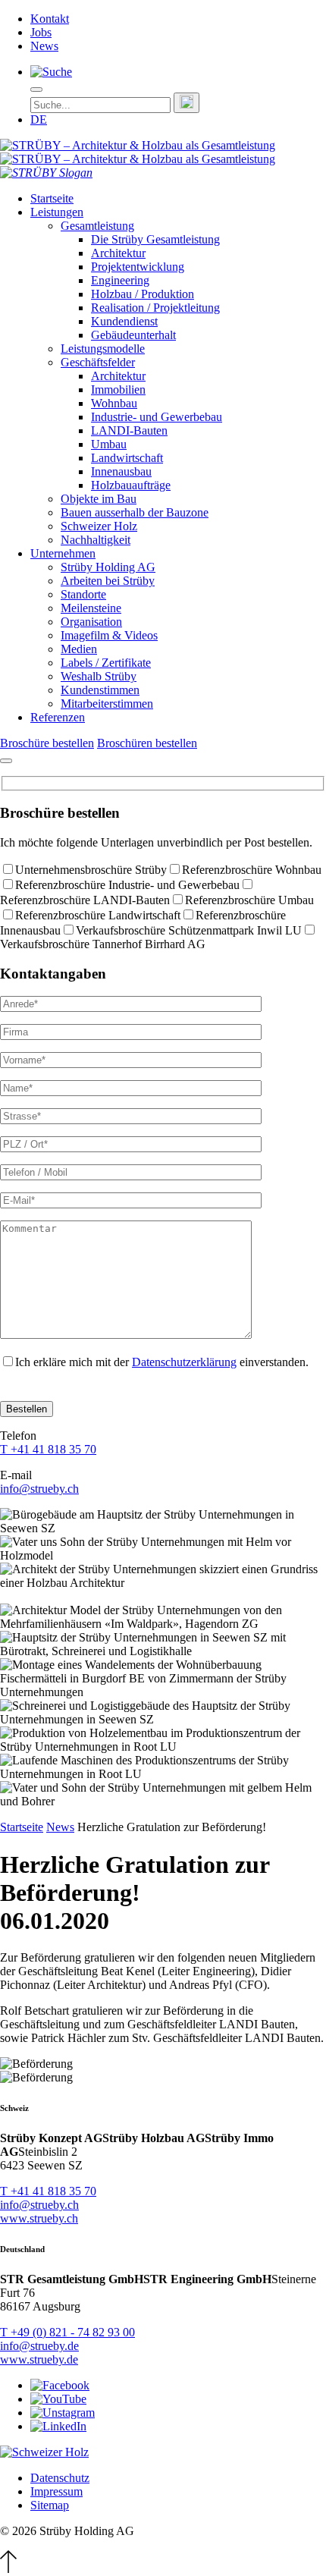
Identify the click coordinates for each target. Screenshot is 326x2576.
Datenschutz (60, 2478)
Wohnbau (114, 403)
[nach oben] (8, 2569)
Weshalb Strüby (99, 676)
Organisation (91, 622)
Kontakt (50, 19)
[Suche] (51, 72)
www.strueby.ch (39, 2218)
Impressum (56, 2491)
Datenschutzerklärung (184, 1362)
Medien (79, 649)
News (44, 46)
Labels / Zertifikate (106, 663)
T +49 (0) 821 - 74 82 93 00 (67, 2332)
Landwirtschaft (127, 458)
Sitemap (50, 2505)
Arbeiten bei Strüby (108, 581)
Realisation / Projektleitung (155, 308)
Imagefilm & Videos (109, 635)
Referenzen (58, 717)
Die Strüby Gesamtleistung (155, 239)
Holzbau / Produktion (143, 294)
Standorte (83, 594)
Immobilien (118, 390)
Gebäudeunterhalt (133, 335)
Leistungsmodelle (103, 349)
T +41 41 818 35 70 (48, 1449)
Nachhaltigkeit (96, 540)
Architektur (118, 253)
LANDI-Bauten (129, 430)
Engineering (120, 280)
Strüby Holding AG (108, 567)
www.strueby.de (39, 2359)
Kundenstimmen (100, 690)
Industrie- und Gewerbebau (157, 417)
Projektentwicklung (138, 267)
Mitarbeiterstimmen (107, 704)
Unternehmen (63, 553)
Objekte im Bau (99, 499)
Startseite (52, 198)
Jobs (41, 32)
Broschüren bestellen (147, 743)
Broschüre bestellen (47, 743)
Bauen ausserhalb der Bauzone (135, 512)
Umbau (109, 444)
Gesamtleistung (97, 226)
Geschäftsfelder (98, 362)
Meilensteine (91, 608)
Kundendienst (124, 321)
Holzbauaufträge (131, 485)
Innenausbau (121, 471)
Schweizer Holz (99, 526)
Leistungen (57, 212)
